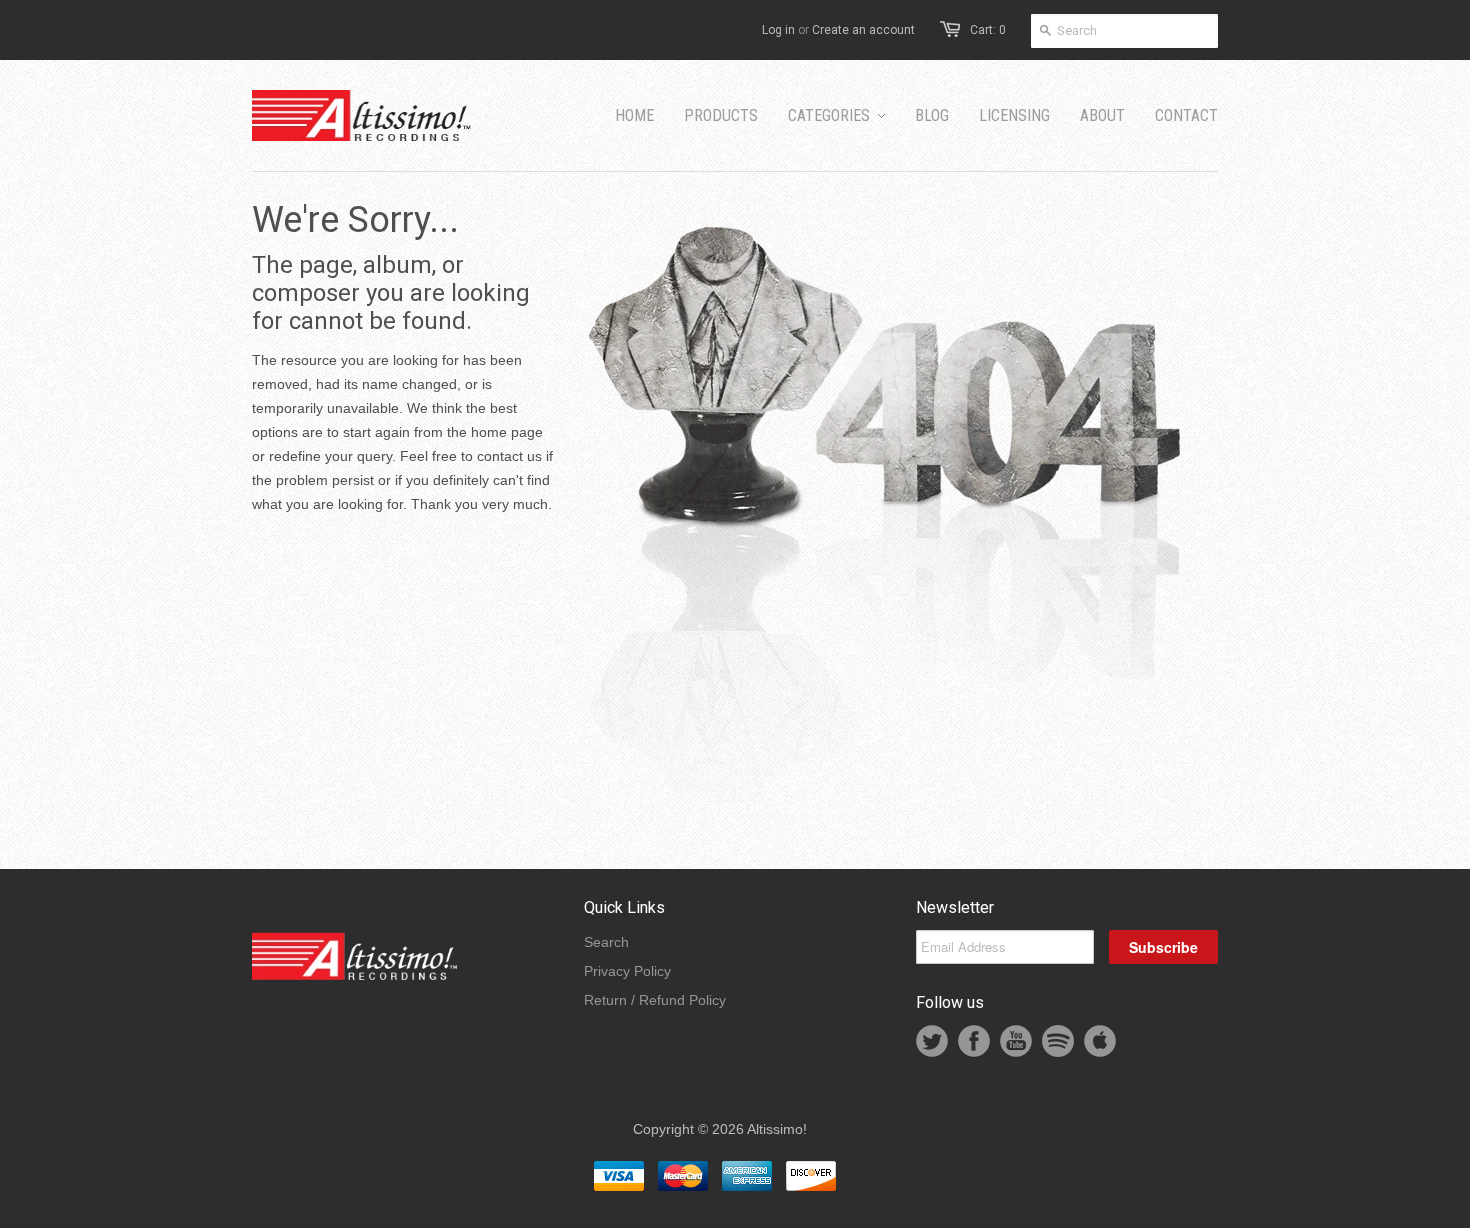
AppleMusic (1100, 1041)
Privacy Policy (627, 971)
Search (606, 942)
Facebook (974, 1041)
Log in (778, 30)
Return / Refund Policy (655, 1000)
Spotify (1058, 1041)
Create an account (863, 30)
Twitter (932, 1041)
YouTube (1016, 1041)
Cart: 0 (988, 30)
